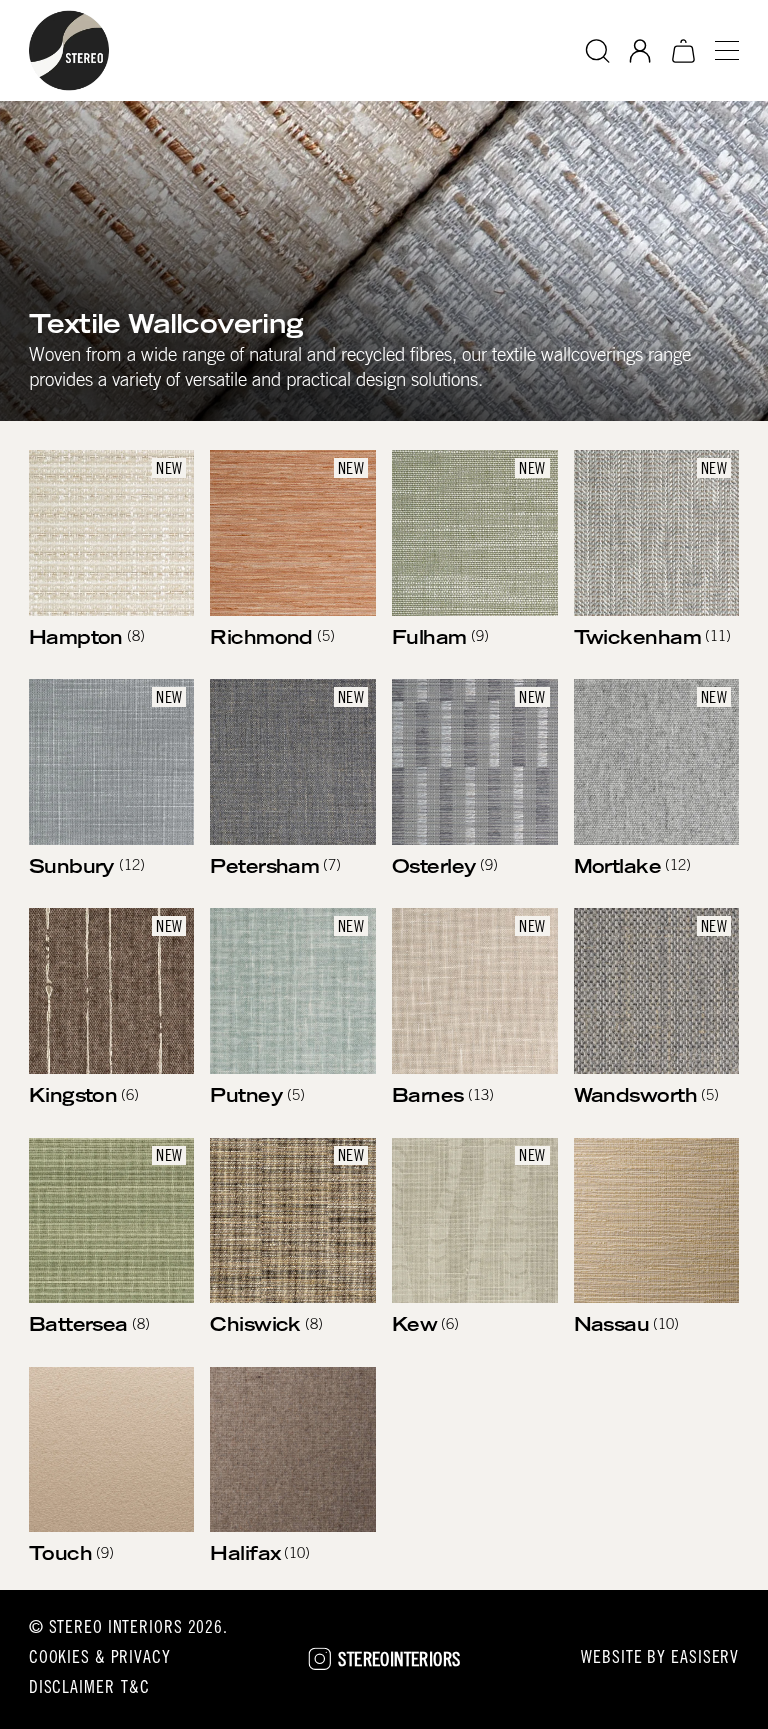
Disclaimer (72, 1689)
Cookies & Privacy (100, 1659)
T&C (135, 1689)
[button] (719, 50)
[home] (69, 50)
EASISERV (705, 1659)
